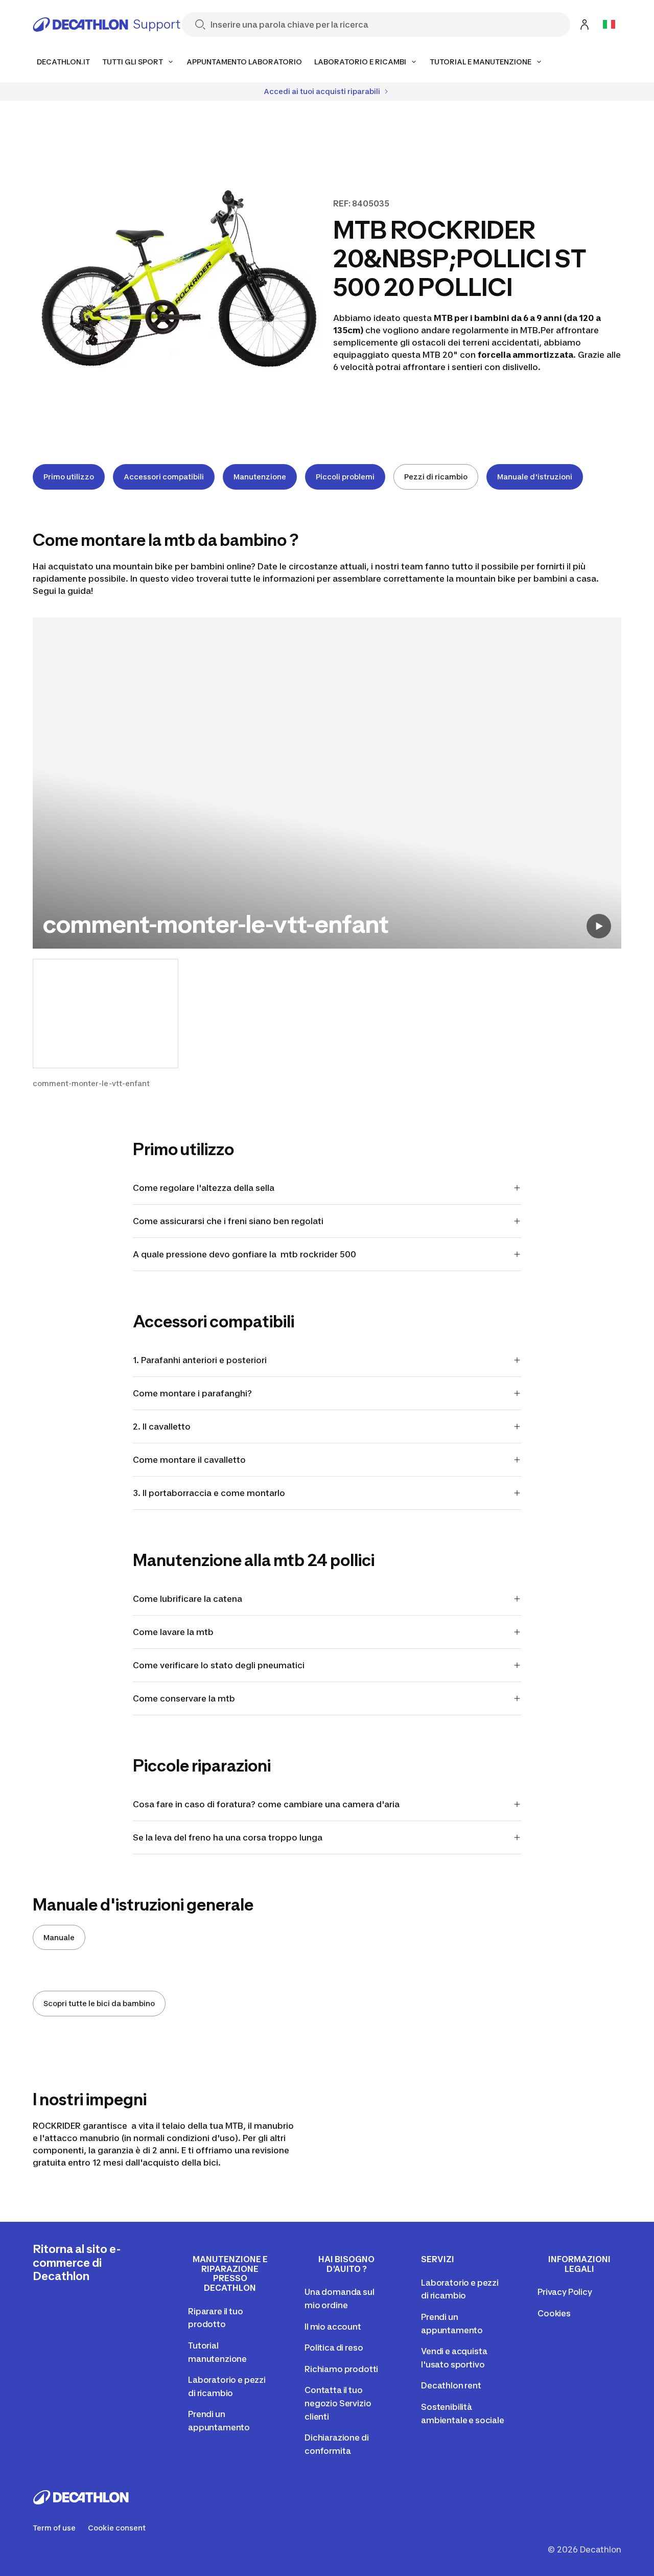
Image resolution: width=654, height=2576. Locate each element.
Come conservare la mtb (184, 1698)
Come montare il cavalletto (189, 1460)
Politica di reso (334, 2348)
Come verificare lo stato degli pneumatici (219, 1665)
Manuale (59, 1937)
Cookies (554, 2313)
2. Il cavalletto (162, 1427)
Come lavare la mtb (174, 1632)
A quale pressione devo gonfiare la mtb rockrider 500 (244, 1254)
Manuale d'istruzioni (535, 477)
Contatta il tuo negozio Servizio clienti (338, 2403)
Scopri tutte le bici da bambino (99, 2003)
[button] (106, 1024)
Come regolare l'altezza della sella (204, 1188)
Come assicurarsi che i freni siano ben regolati (228, 1221)
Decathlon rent (451, 2385)
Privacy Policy (565, 2292)
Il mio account (333, 2327)
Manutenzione (260, 477)
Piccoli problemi (345, 477)
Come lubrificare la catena (189, 1599)
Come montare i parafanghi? (192, 1393)
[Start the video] (599, 926)
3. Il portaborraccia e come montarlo (209, 1493)
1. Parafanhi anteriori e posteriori (200, 1360)
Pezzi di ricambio (436, 477)
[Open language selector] (609, 25)
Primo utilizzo (69, 477)
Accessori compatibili (164, 477)
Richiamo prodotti (341, 2369)
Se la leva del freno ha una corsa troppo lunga (228, 1837)
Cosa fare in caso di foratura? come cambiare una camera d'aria (266, 1804)
